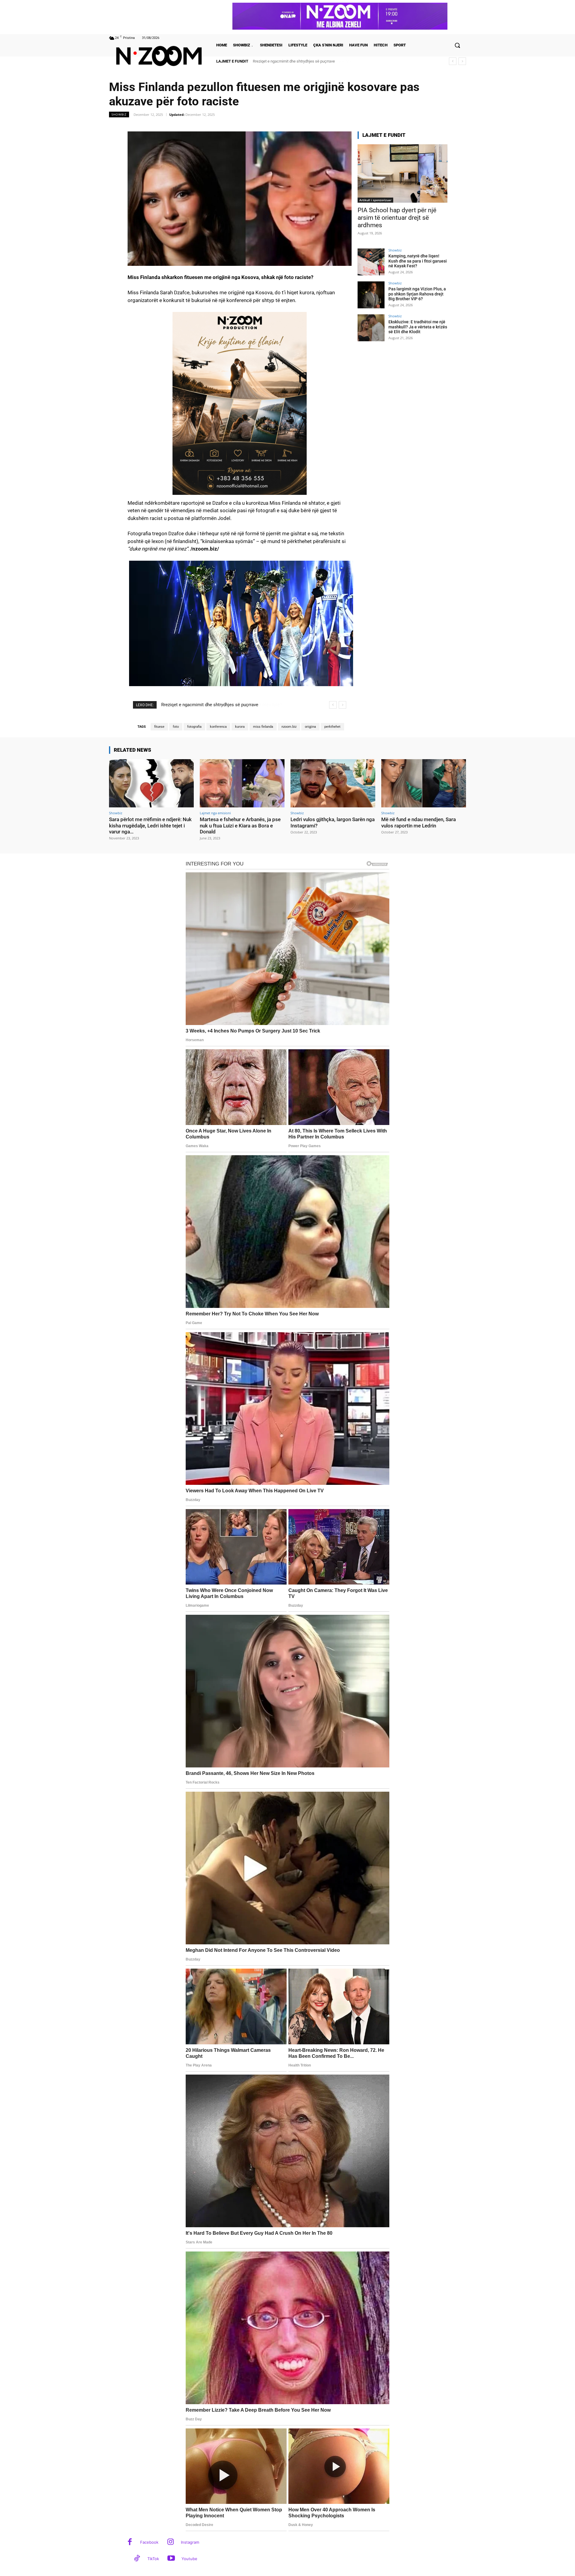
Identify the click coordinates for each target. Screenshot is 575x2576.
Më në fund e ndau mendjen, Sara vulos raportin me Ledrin (419, 822)
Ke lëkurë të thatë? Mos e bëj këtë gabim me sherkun (298, 61)
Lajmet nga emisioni (215, 813)
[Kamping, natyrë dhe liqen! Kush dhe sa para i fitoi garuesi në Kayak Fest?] (371, 262)
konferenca (218, 727)
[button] (457, 45)
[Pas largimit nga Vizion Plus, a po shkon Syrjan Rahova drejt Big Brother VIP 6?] (371, 295)
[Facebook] (130, 2542)
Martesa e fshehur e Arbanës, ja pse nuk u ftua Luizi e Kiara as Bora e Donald (240, 825)
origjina (310, 727)
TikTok (153, 2559)
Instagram (190, 2542)
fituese (159, 727)
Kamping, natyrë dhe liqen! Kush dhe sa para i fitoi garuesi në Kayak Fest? (418, 261)
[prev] (453, 61)
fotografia (194, 727)
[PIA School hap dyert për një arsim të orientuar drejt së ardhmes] (402, 173)
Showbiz (119, 114)
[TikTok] (137, 2559)
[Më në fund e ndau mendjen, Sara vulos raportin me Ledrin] (424, 783)
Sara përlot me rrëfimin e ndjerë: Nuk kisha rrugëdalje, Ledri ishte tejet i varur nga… (150, 825)
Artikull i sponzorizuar (375, 200)
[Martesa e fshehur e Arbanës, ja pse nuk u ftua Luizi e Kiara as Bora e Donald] (242, 783)
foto (176, 727)
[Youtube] (171, 2559)
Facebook (149, 2542)
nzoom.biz (289, 727)
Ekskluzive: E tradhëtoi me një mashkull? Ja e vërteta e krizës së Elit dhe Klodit (418, 327)
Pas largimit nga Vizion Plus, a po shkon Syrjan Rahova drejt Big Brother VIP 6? (417, 294)
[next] (462, 61)
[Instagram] (171, 2542)
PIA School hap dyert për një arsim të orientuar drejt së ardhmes (397, 218)
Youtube (189, 2559)
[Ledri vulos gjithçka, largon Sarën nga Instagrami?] (333, 783)
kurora (240, 727)
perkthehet (332, 727)
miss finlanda (263, 727)
